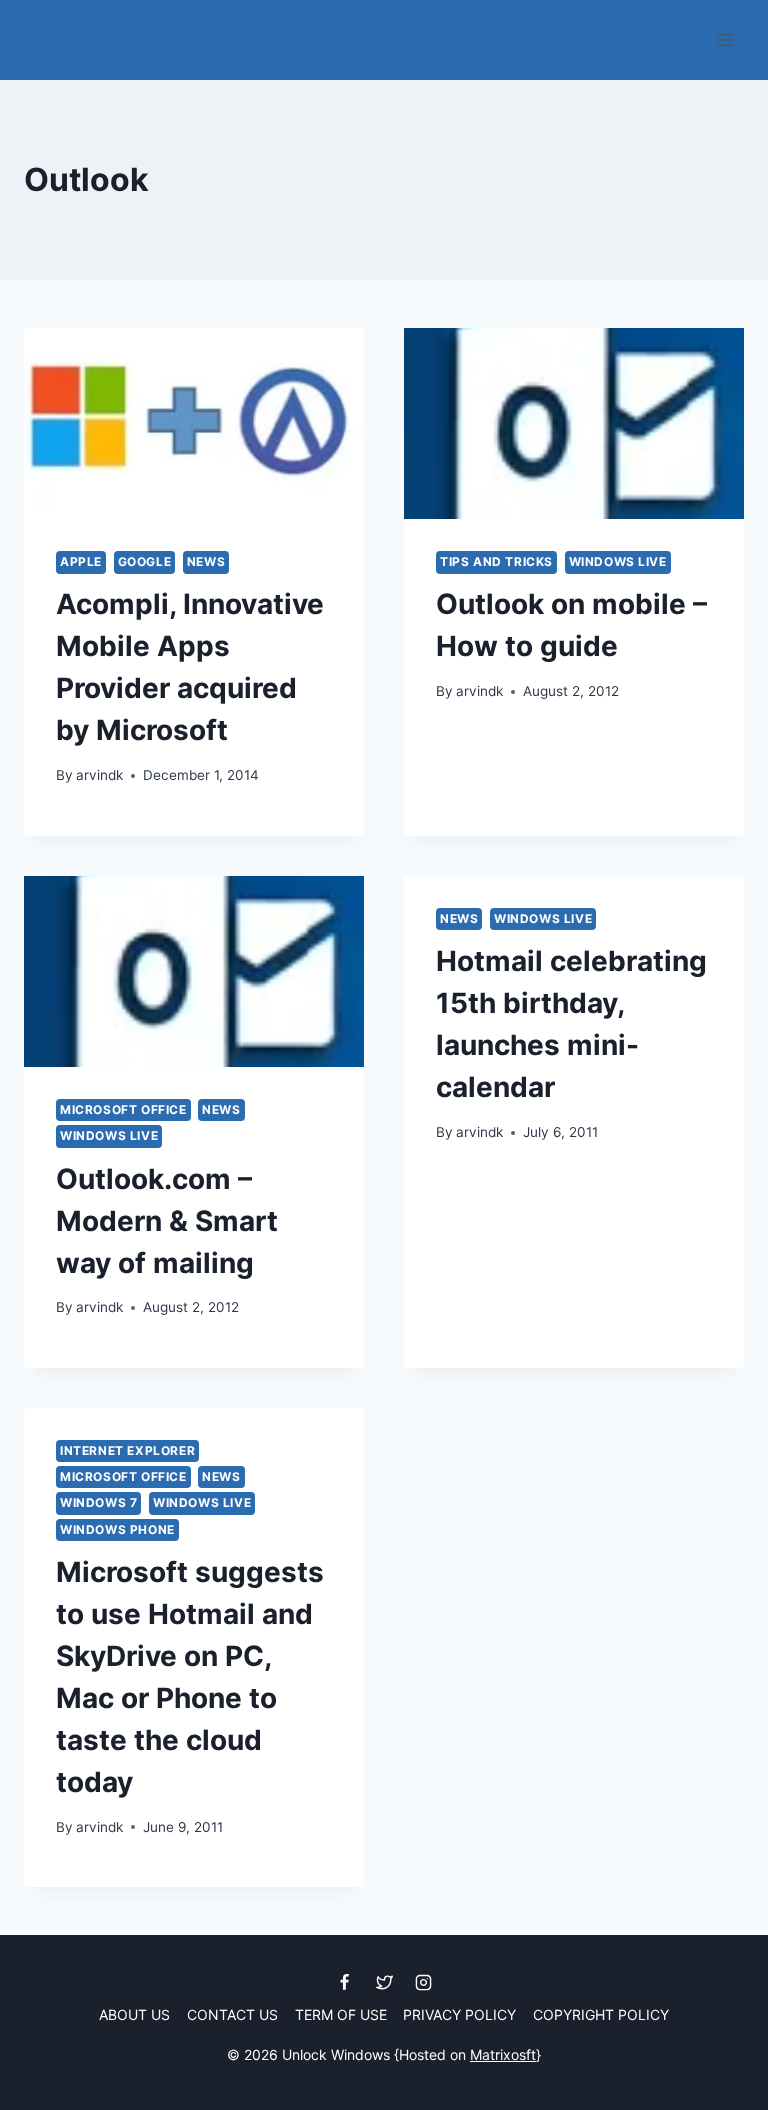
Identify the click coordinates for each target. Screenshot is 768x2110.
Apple (81, 561)
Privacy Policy (459, 2014)
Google (145, 561)
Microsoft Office (123, 1109)
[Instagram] (423, 1982)
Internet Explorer (127, 1450)
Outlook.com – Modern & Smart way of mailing (167, 1221)
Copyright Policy (601, 2014)
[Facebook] (345, 1982)
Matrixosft (503, 2054)
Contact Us (232, 2014)
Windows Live (618, 561)
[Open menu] (725, 39)
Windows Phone (117, 1529)
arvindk (99, 775)
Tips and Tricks (496, 561)
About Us (134, 2014)
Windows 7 (98, 1502)
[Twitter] (384, 1982)
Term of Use (341, 2014)
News (206, 561)
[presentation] (194, 423)
